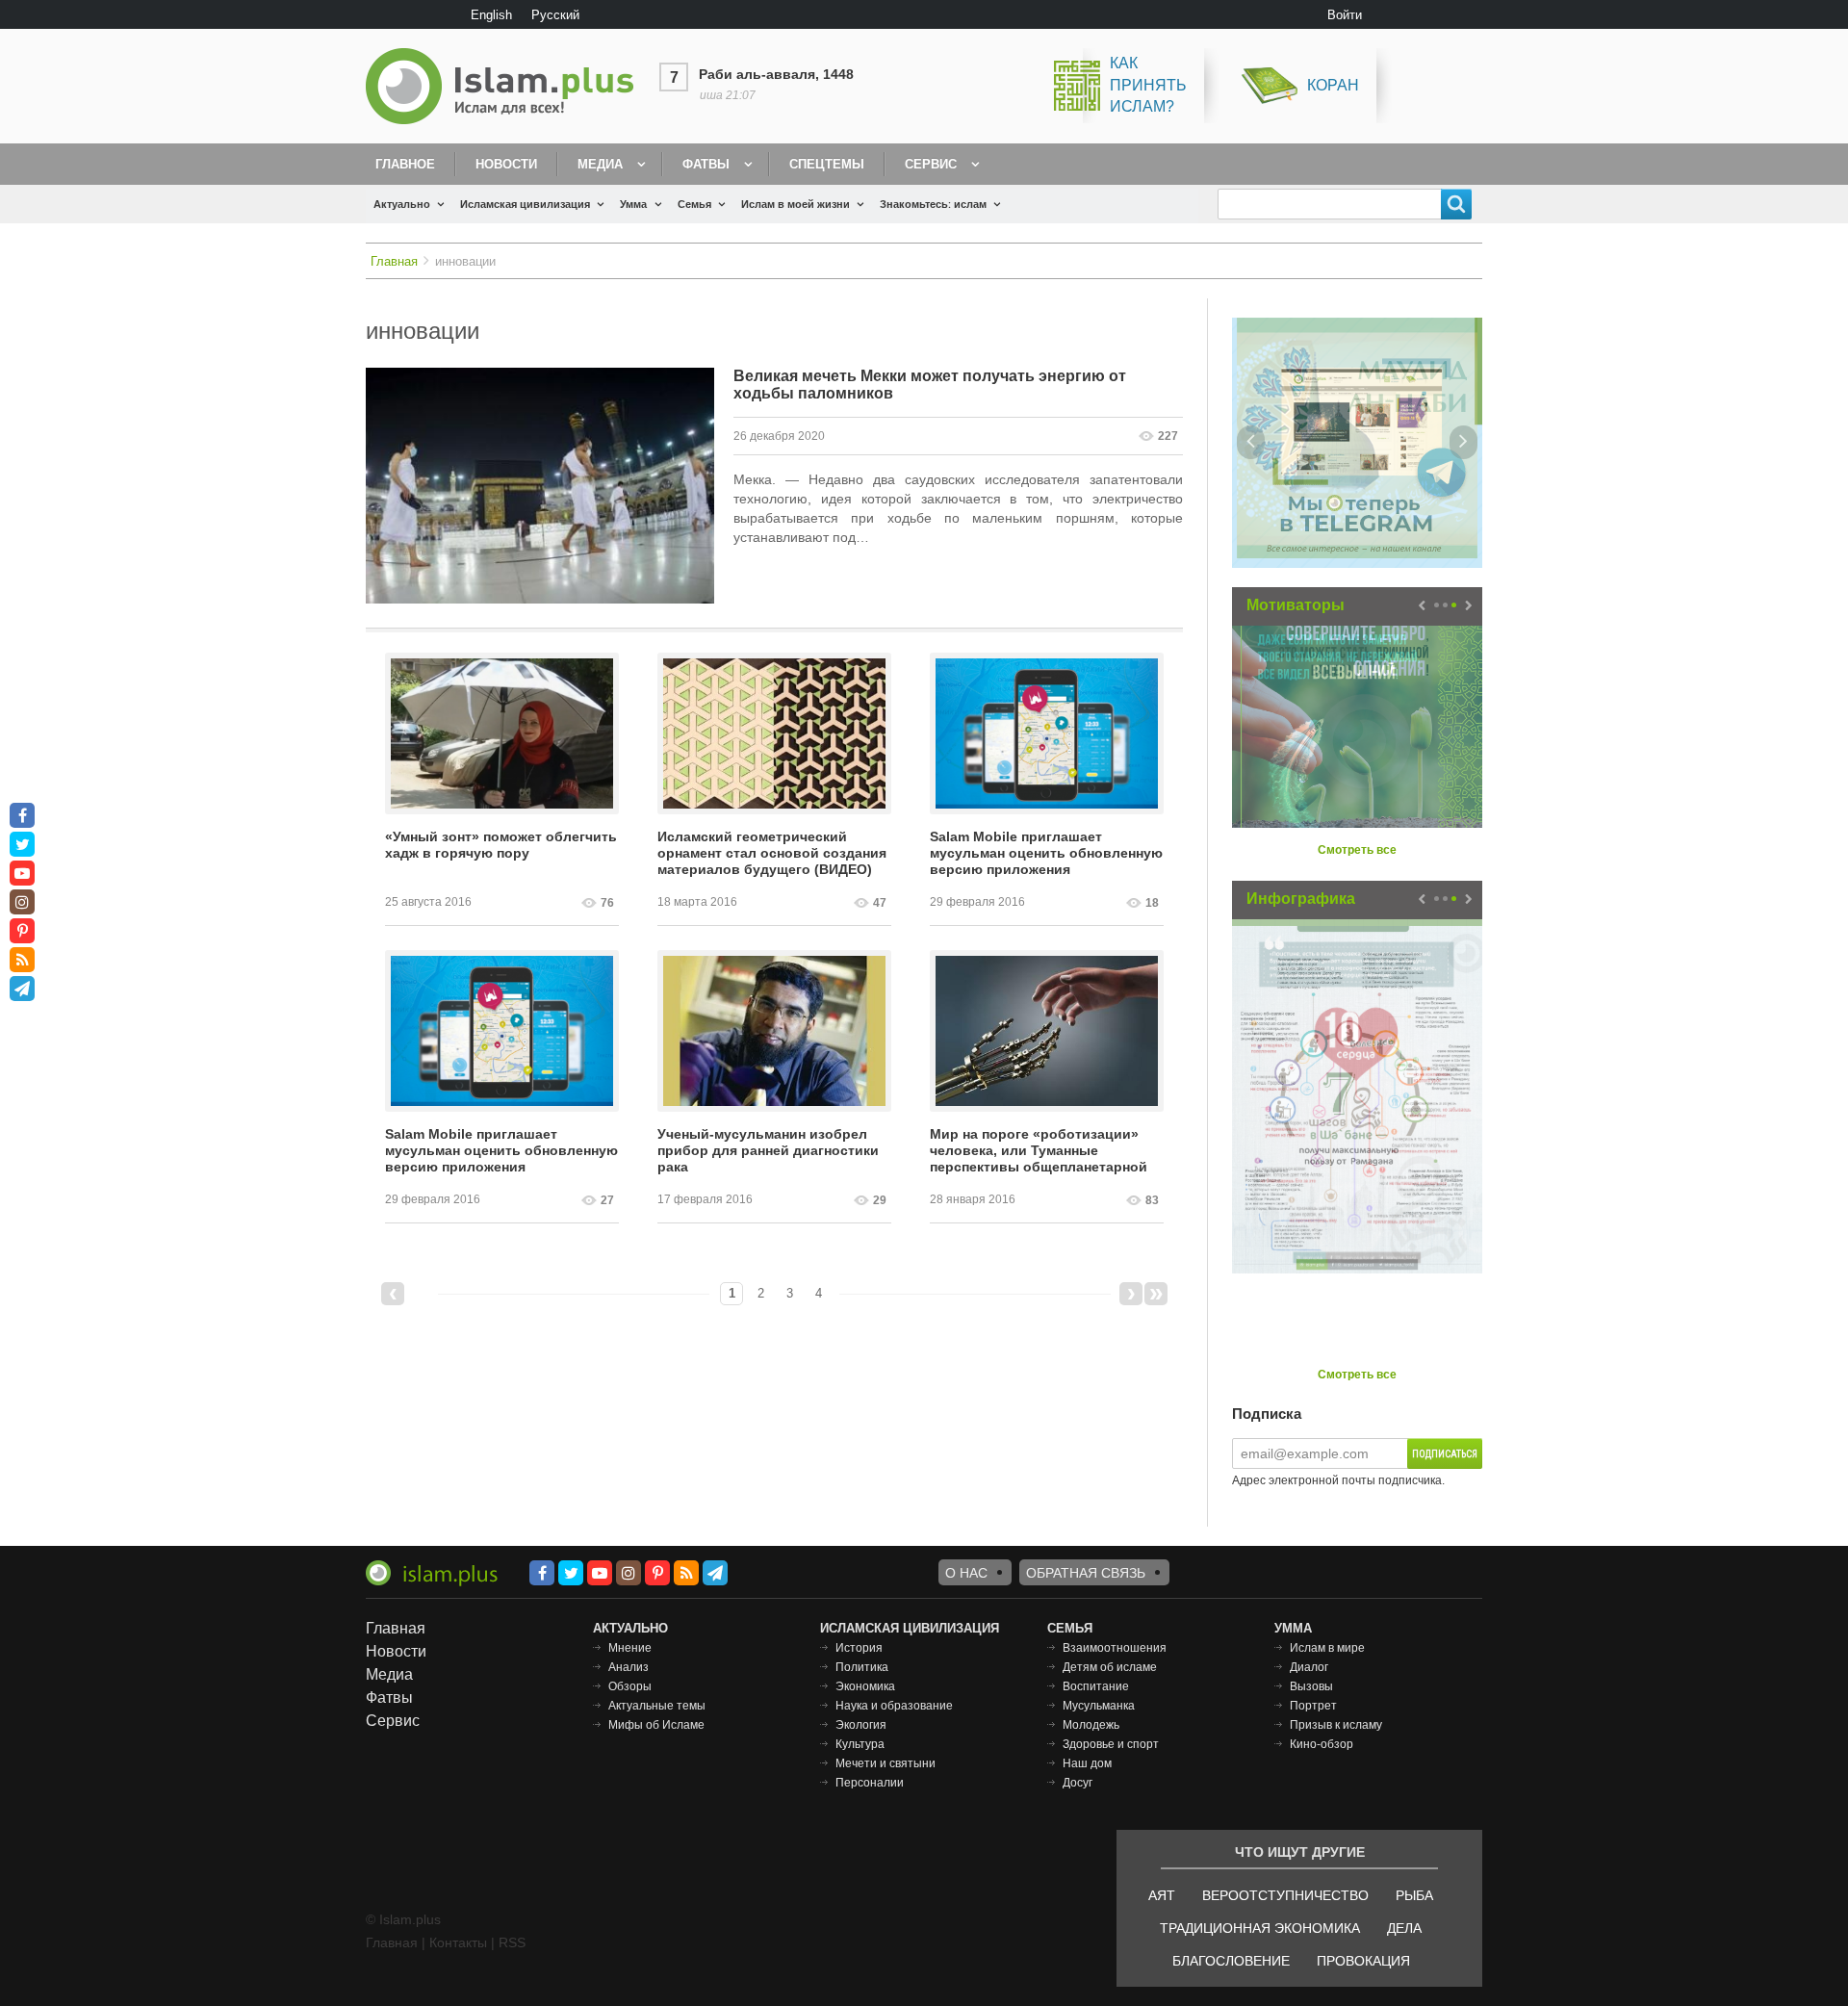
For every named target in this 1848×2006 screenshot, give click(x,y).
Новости (506, 164)
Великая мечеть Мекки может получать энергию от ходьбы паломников (930, 385)
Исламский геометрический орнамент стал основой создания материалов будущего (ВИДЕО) (772, 853)
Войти (1345, 15)
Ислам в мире (1327, 1648)
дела (1404, 1928)
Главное (405, 164)
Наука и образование (894, 1706)
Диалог (1309, 1667)
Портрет (1313, 1706)
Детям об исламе (1110, 1667)
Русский (555, 15)
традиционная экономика (1260, 1928)
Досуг (1078, 1783)
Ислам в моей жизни (796, 204)
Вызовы (1311, 1686)
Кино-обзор (1322, 1744)
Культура (860, 1744)
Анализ (629, 1667)
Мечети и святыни (885, 1763)
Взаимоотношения (1115, 1648)
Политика (862, 1667)
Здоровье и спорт (1111, 1744)
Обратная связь (1086, 1573)
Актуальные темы (657, 1706)
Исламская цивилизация (525, 204)
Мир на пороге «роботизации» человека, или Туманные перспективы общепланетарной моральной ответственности (1039, 1151)
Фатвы (706, 164)
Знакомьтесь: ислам (933, 204)
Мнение (630, 1648)
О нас (966, 1573)
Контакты (458, 1942)
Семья (694, 204)
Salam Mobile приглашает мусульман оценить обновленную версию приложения (1046, 853)
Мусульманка (1099, 1706)
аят (1162, 1895)
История (859, 1648)
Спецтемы (827, 164)
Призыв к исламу (1336, 1725)
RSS (512, 1942)
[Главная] (507, 86)
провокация (1363, 1961)
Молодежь (1091, 1725)
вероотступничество (1285, 1895)
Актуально (402, 204)
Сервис (931, 164)
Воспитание (1096, 1686)
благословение (1231, 1961)
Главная (394, 261)
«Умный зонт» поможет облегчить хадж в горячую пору (501, 845)
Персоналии (870, 1783)
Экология (861, 1725)
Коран (1333, 85)
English (491, 15)
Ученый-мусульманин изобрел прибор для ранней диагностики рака (768, 1150)
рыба (1414, 1895)
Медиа (600, 164)
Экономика (865, 1686)
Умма (633, 204)
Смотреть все (1357, 850)
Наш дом (1087, 1763)
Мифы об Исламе (656, 1725)
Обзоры (630, 1686)
